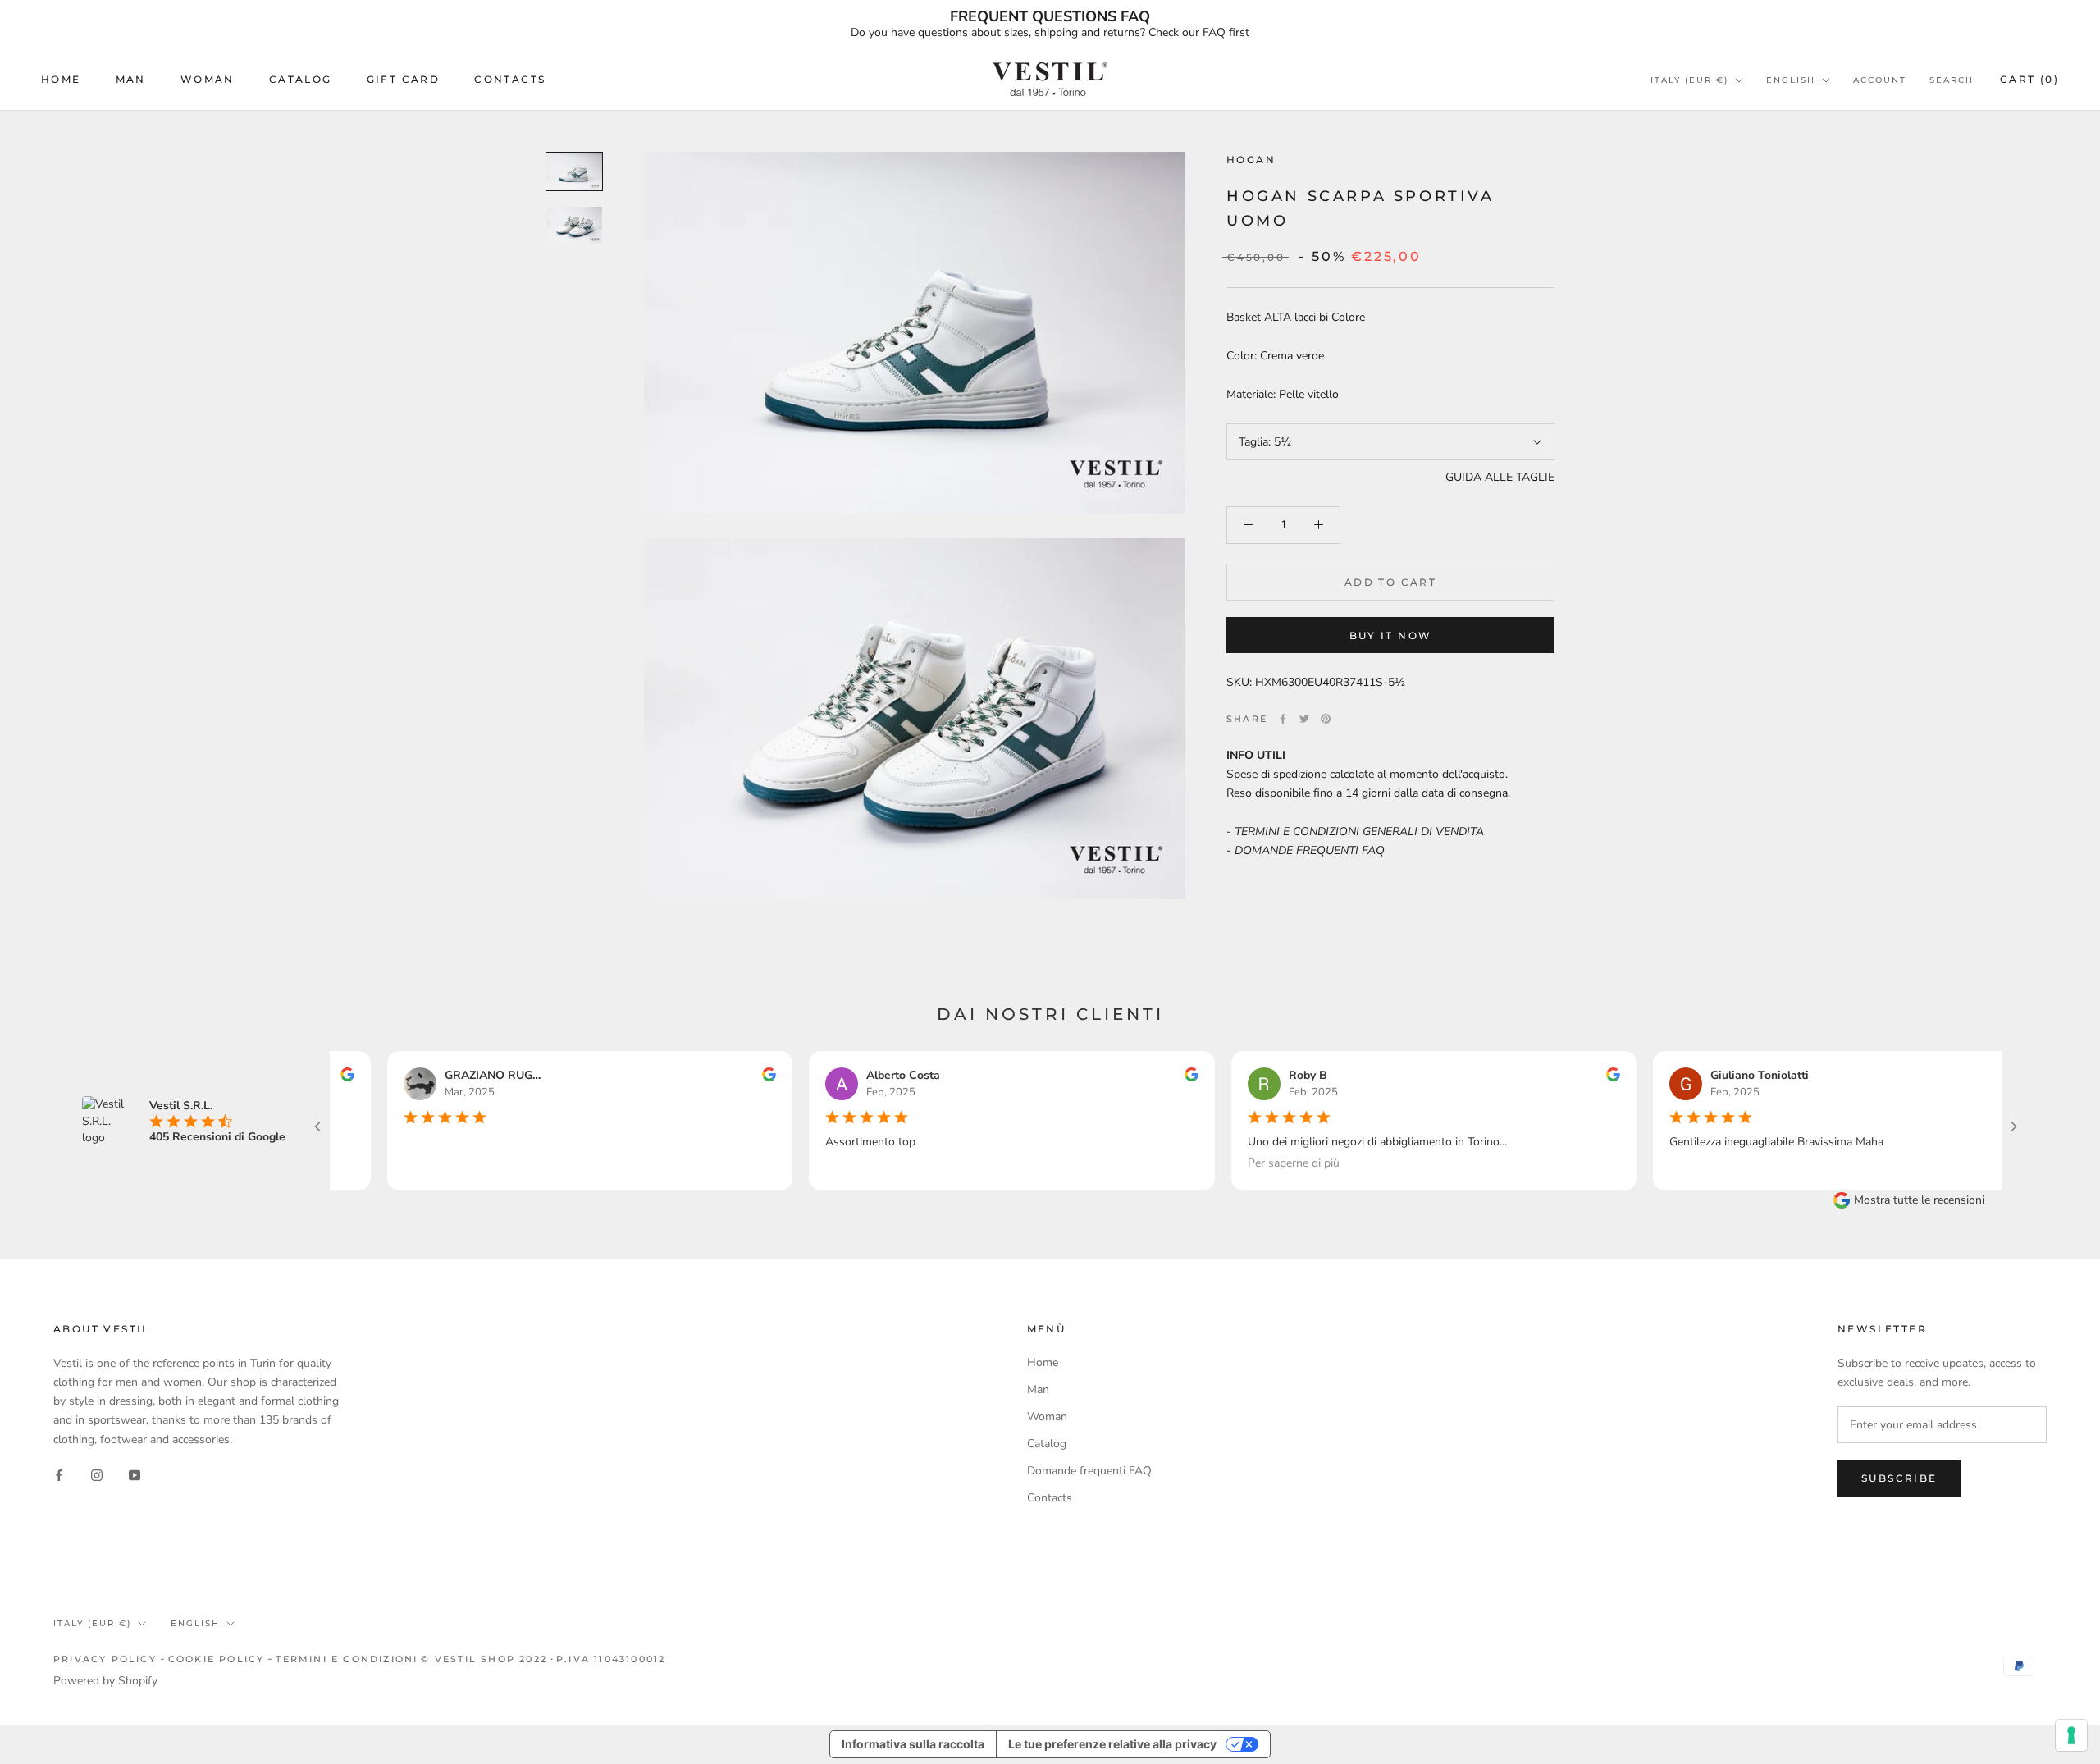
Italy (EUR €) (1689, 80)
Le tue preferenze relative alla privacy (1112, 1744)
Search (1952, 80)
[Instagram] (97, 1475)
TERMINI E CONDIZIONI (347, 1659)
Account (1880, 80)
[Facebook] (1283, 719)
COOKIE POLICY (217, 1659)
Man (131, 79)
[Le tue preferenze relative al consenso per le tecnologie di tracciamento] (2071, 1735)
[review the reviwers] (729, 1078)
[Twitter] (1304, 719)
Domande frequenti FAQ (1089, 1471)
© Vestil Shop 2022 (484, 1659)
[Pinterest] (1326, 719)
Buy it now (1391, 635)
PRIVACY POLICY (105, 1659)
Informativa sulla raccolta (913, 1744)
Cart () (2029, 79)
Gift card (404, 79)
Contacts (510, 79)
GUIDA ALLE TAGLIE (1500, 477)
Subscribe (1899, 1478)
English (1791, 80)
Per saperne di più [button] (1253, 1164)
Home (61, 79)
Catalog (301, 79)
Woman (208, 79)
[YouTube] (135, 1475)
